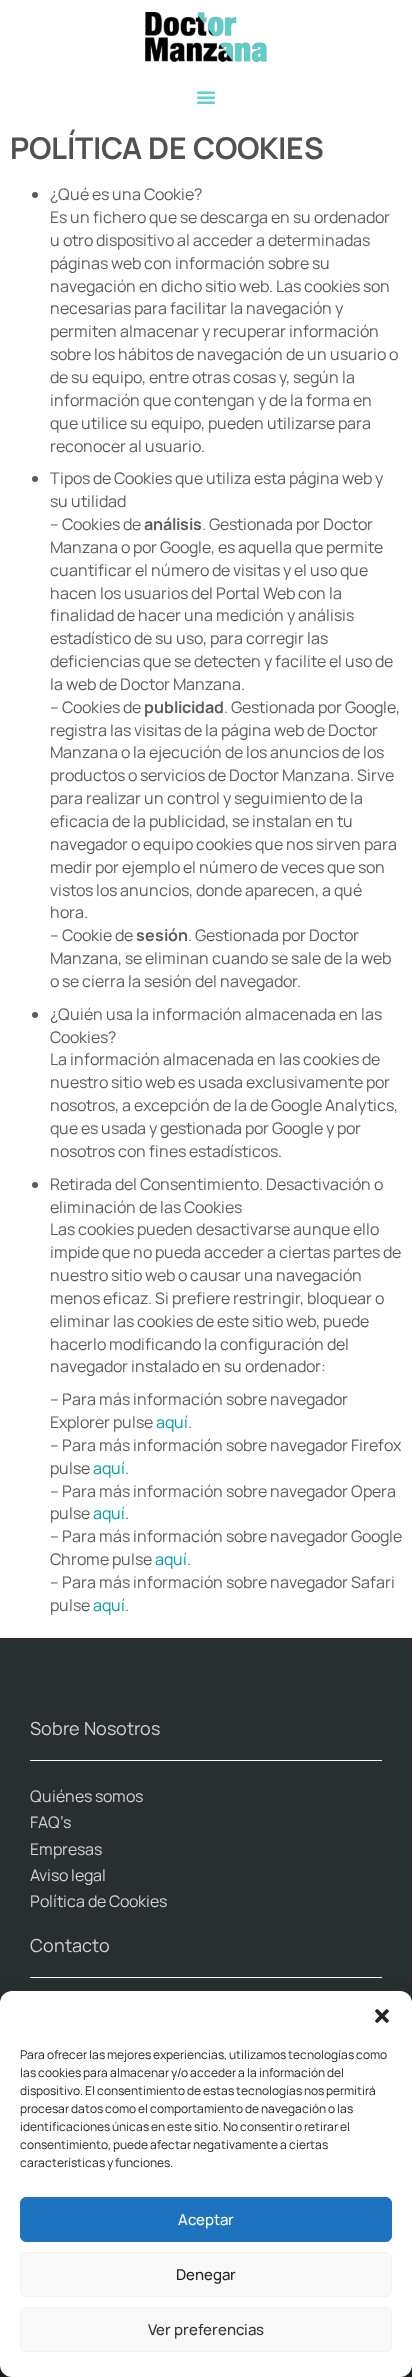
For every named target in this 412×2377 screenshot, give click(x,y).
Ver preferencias (206, 2329)
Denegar (206, 2274)
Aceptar (206, 2219)
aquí (172, 1422)
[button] (382, 2016)
